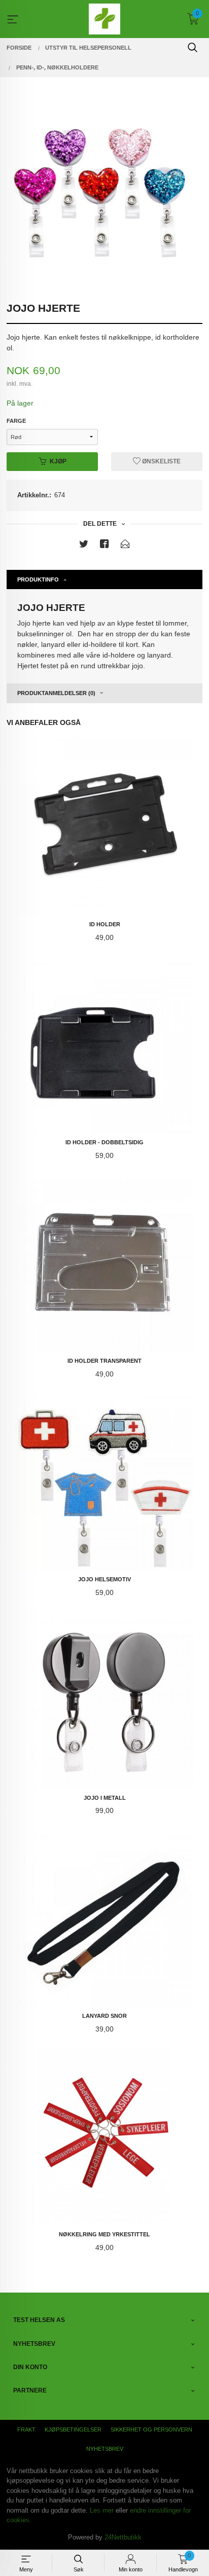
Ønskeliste (161, 461)
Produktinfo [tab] (38, 579)
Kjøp (58, 461)
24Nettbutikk (123, 2537)
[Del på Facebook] (104, 546)
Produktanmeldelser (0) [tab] (56, 693)
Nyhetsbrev (105, 2449)
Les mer (102, 2510)
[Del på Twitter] (84, 546)
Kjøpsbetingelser (73, 2429)
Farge (16, 421)
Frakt (26, 2429)
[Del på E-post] (125, 546)
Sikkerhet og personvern (151, 2429)
